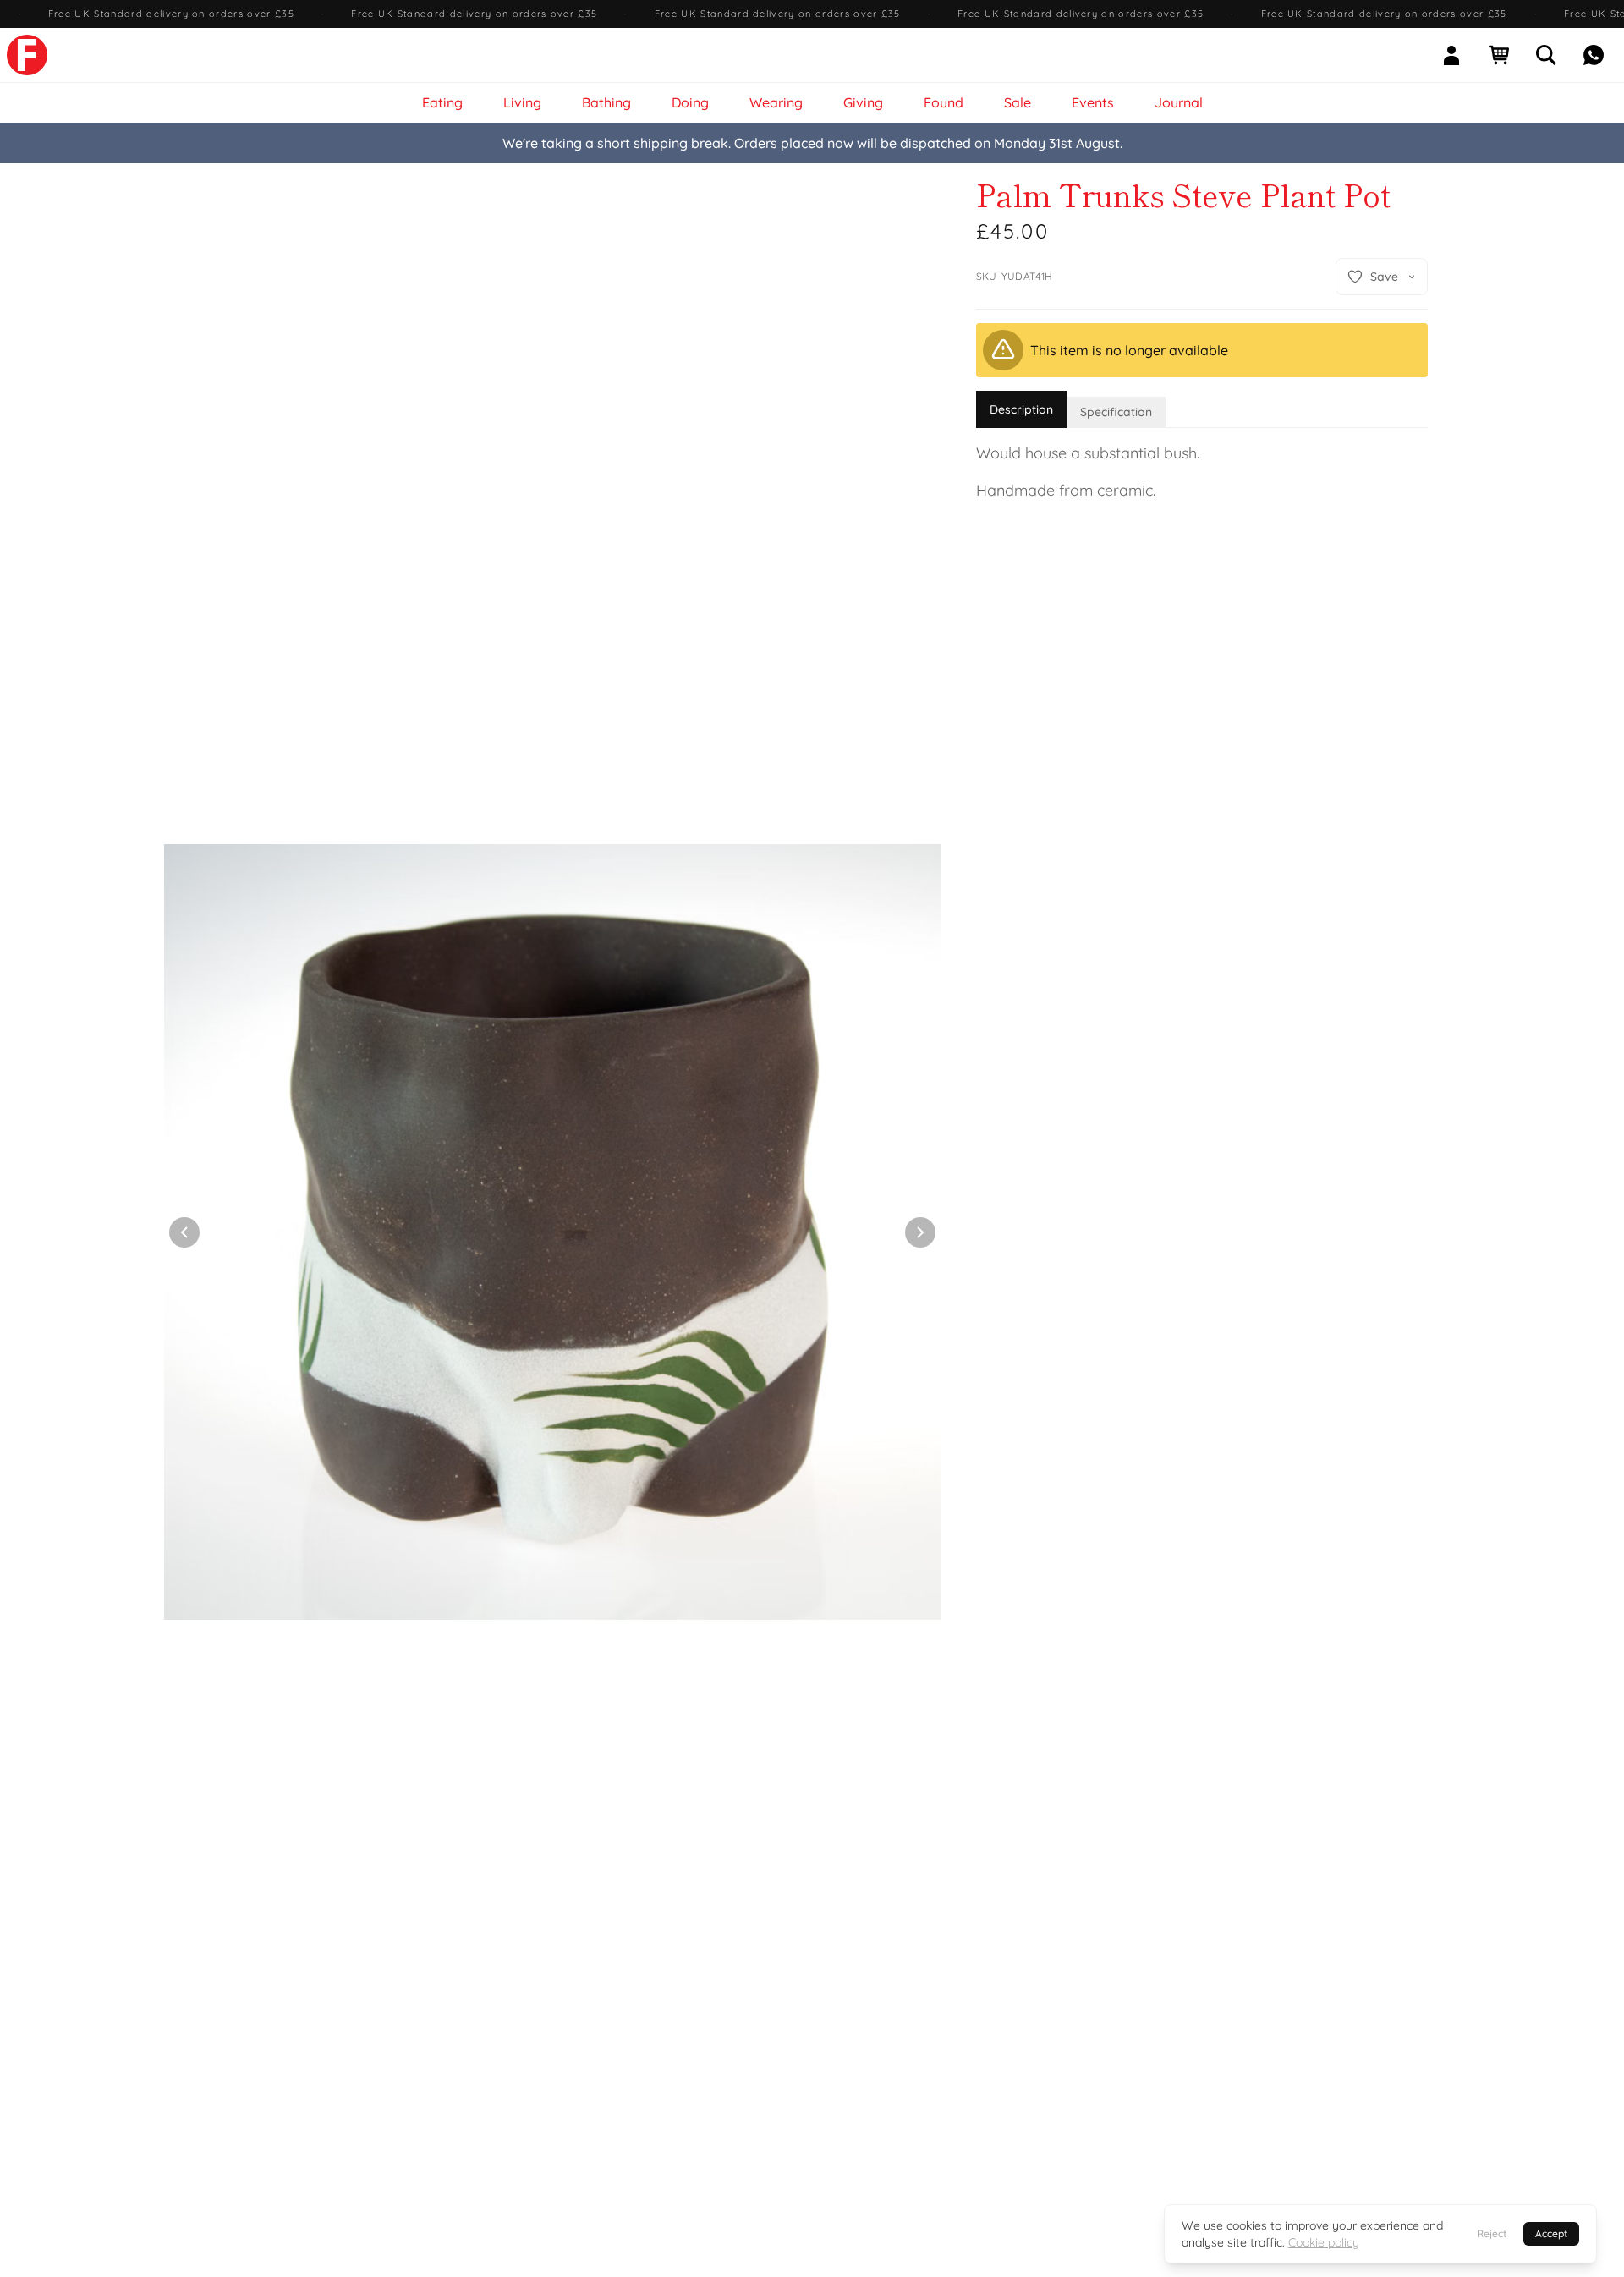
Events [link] (1093, 102)
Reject (1492, 2233)
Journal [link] (1179, 102)
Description (1021, 409)
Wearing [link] (776, 102)
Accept (1551, 2233)
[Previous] (184, 1232)
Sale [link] (1018, 102)
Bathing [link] (606, 102)
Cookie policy (1324, 2242)
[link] (27, 55)
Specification (1116, 412)
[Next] (920, 1232)
